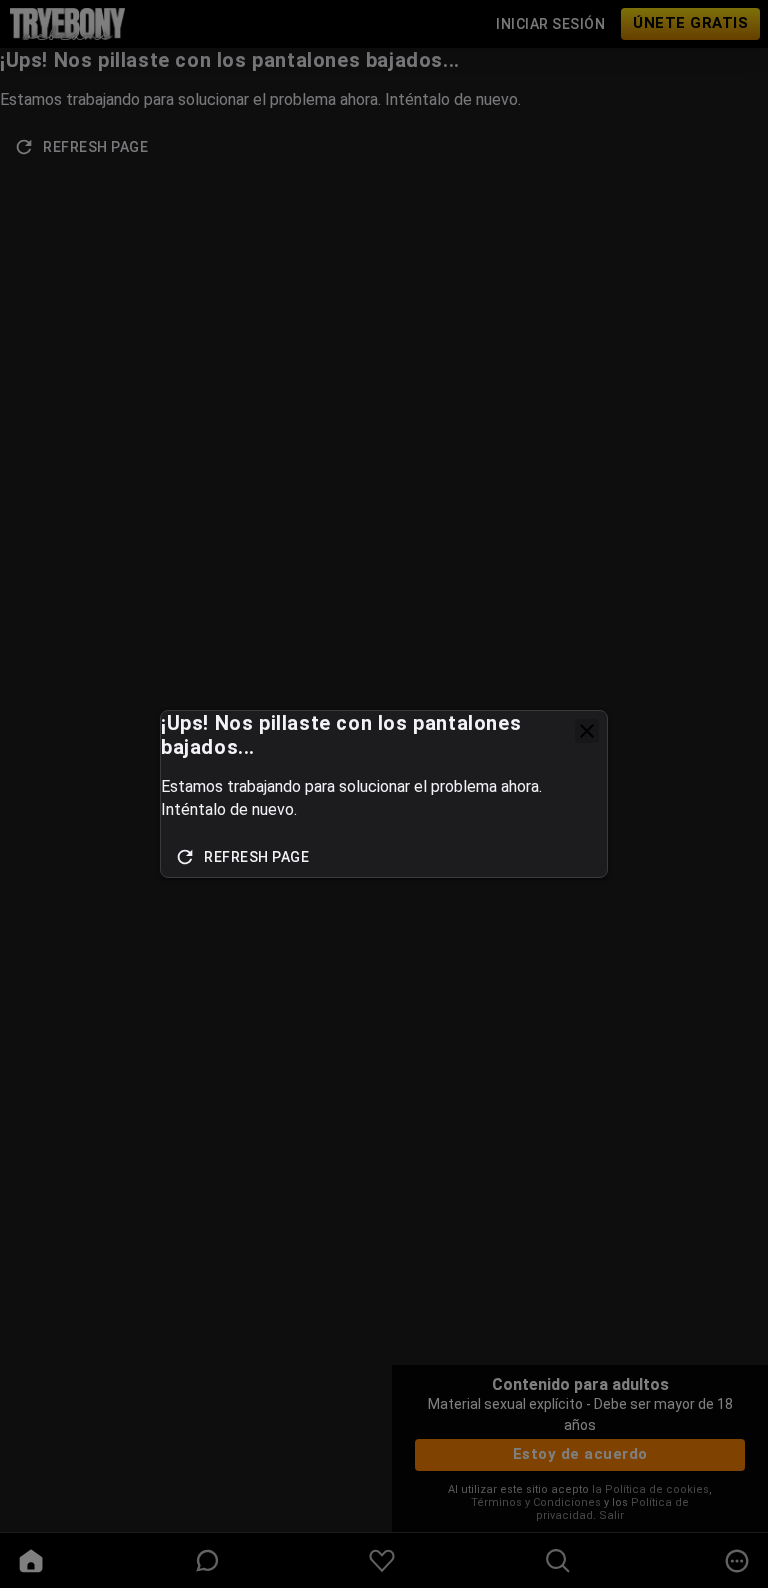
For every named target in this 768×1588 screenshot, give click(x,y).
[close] (587, 731)
